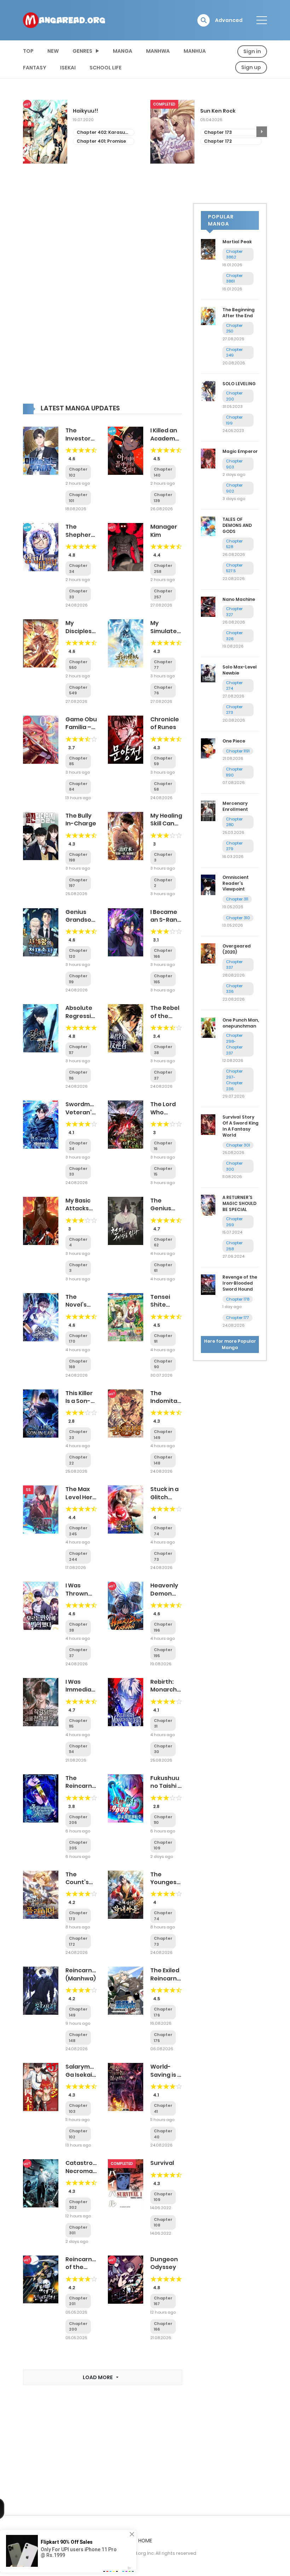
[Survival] (126, 2183)
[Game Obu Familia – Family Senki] (41, 739)
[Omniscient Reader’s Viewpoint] (208, 885)
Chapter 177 (237, 1318)
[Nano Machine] (208, 606)
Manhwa (158, 51)
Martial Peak (237, 242)
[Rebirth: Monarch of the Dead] (126, 1702)
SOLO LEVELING (239, 384)
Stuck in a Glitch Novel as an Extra (164, 1501)
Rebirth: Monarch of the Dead (164, 1694)
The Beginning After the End (239, 313)
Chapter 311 (237, 899)
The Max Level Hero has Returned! (81, 1501)
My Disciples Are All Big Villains (79, 635)
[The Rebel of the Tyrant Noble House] (126, 1028)
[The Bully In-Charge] (41, 836)
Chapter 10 (217, 138)
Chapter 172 (91, 141)
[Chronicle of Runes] (126, 739)
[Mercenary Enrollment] (208, 811)
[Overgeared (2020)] (208, 953)
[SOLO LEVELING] (208, 391)
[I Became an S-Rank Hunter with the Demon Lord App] (126, 932)
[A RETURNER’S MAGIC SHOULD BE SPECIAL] (208, 1205)
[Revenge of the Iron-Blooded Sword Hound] (208, 1284)
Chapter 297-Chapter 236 (234, 1080)
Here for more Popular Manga (230, 1344)
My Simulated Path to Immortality (168, 635)
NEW (53, 51)
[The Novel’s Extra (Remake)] (41, 1317)
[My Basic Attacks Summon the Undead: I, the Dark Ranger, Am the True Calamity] (41, 1221)
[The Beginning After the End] (208, 315)
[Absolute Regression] (41, 1028)
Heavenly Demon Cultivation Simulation (167, 1597)
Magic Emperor (240, 451)
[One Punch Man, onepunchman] (208, 1027)
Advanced (229, 20)
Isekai (68, 68)
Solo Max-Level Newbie (240, 670)
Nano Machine (239, 599)
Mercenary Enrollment (235, 806)
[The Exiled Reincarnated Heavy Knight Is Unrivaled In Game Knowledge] (126, 1990)
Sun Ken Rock (91, 111)
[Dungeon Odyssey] (126, 2279)
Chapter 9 (216, 147)
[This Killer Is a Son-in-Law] (41, 1413)
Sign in (252, 51)
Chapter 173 (91, 132)
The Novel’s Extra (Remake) (80, 1309)
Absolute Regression (82, 1012)
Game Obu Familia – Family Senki (81, 731)
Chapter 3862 (234, 254)
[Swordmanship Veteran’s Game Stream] (41, 1124)
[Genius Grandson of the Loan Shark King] (41, 932)
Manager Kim (164, 531)
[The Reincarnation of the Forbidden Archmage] (41, 1798)
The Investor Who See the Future (81, 442)
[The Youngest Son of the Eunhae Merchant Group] (126, 1894)
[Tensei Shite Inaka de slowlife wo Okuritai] (126, 1317)
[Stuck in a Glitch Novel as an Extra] (126, 1509)
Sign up (251, 67)
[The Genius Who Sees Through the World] (126, 1221)
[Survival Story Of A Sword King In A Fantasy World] (208, 1124)
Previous (28, 132)
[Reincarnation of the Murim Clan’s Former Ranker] (41, 2279)
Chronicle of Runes (165, 723)
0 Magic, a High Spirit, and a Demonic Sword (229, 114)
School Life (106, 68)
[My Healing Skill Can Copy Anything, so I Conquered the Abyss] (126, 836)
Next (262, 132)
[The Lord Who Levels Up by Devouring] (126, 1124)
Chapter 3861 (234, 278)
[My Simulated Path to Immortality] (126, 643)
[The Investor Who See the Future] (41, 450)
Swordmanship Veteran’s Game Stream (88, 1116)
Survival (162, 2163)
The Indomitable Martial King (168, 1405)
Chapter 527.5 (234, 568)
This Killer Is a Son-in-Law (79, 1401)
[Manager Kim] (126, 547)
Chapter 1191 (238, 751)
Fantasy (35, 68)
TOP (28, 51)
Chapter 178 (238, 1299)
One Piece (234, 741)
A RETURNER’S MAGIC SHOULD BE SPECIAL (239, 1203)
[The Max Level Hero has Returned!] (41, 1509)
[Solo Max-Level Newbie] (208, 673)
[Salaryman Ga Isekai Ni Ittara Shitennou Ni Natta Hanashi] (41, 2087)
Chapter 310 (238, 918)
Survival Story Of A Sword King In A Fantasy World (240, 1126)
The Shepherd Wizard (80, 535)
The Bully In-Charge (81, 820)
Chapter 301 (238, 1145)
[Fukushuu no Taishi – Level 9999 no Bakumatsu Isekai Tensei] (126, 1798)
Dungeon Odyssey (164, 2263)
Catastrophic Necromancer (86, 2167)
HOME (145, 2541)
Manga (123, 51)
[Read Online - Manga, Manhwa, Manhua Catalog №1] (64, 20)
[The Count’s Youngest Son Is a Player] (41, 1894)
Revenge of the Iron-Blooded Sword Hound (240, 1283)
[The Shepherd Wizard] (41, 547)
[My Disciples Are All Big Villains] (41, 643)
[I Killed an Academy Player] (126, 450)
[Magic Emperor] (208, 458)
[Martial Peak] (208, 249)
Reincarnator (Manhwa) (85, 1974)
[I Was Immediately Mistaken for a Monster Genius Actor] (41, 1702)
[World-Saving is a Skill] (126, 2087)
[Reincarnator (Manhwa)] (41, 1990)
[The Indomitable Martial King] (126, 1413)
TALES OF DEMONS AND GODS (237, 525)
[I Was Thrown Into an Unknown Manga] (41, 1605)
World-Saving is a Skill (166, 2075)
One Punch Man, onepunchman (241, 1023)
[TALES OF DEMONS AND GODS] (208, 526)
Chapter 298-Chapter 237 (234, 1044)
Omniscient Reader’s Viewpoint (236, 883)
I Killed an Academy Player (164, 438)
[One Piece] (208, 748)
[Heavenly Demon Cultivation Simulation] (126, 1605)
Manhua (195, 51)
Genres (82, 51)
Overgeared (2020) (237, 949)
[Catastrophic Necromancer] (41, 2183)
